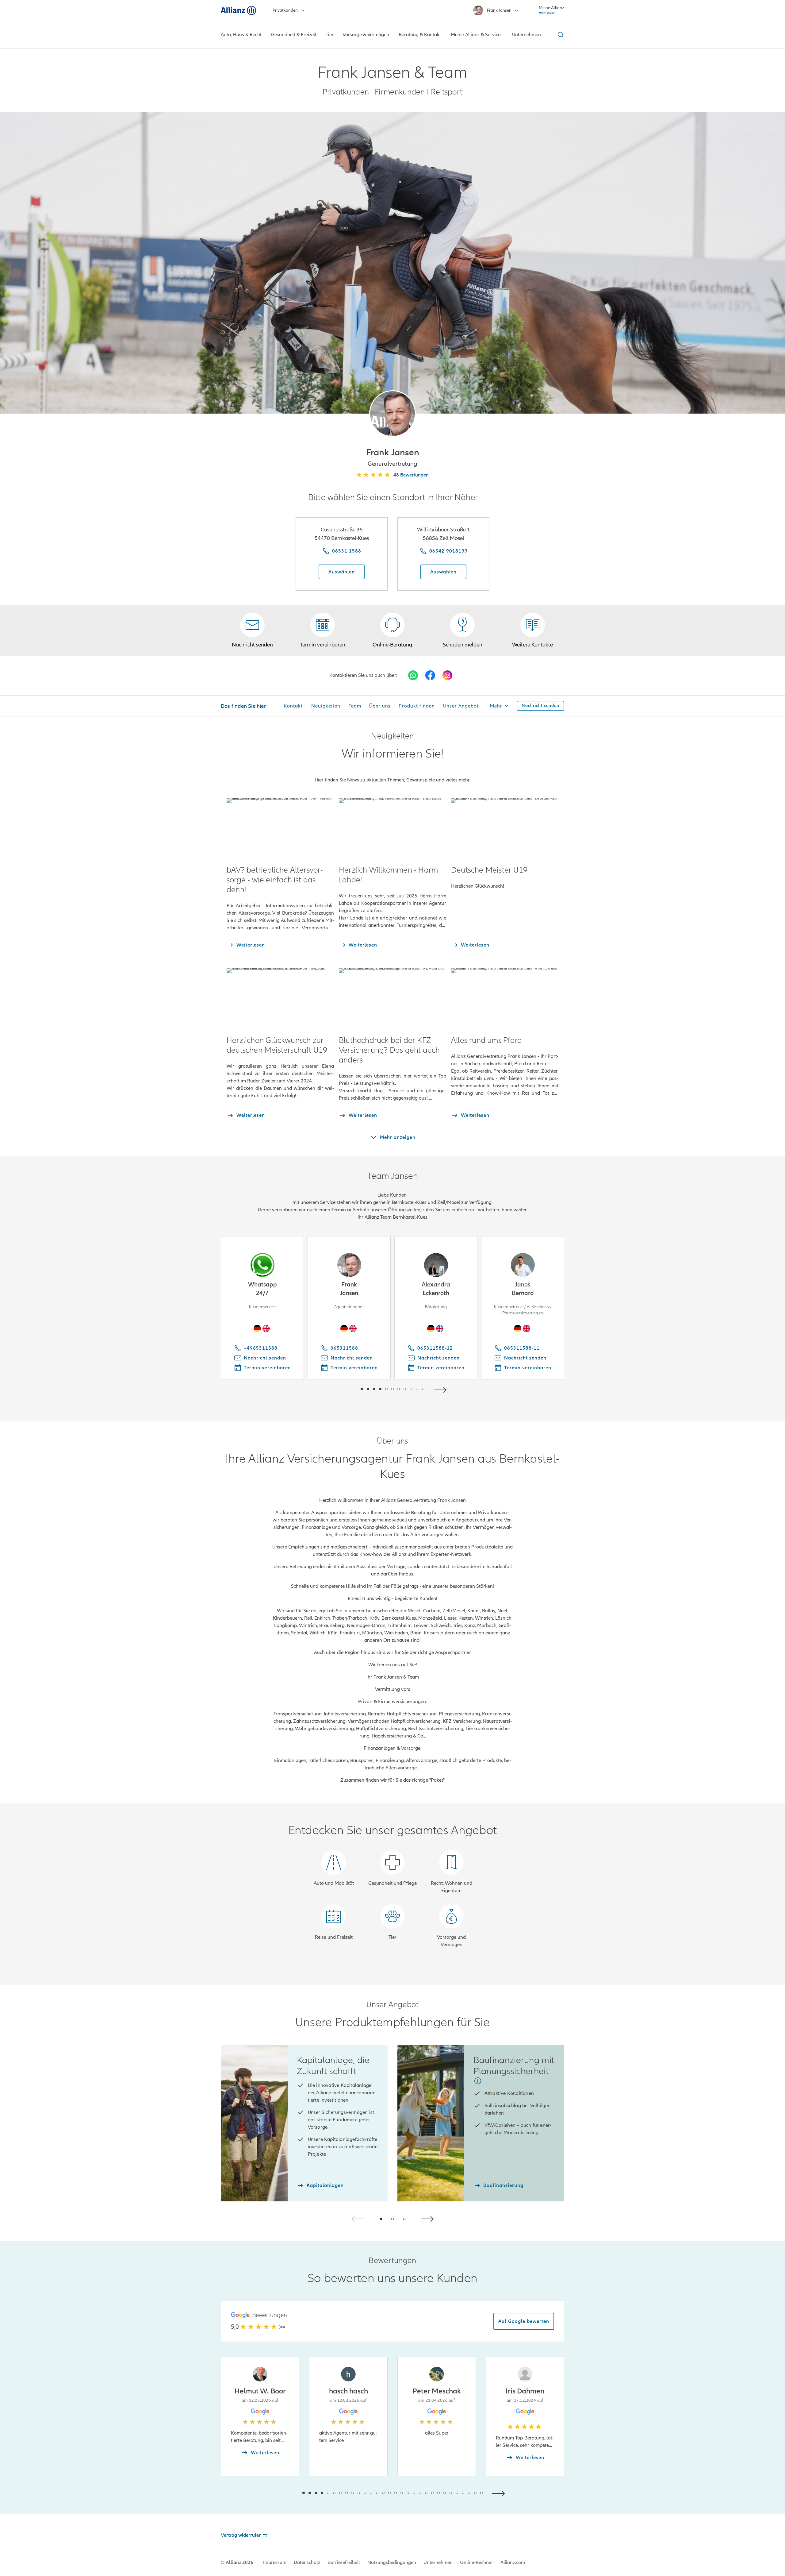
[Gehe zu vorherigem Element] (343, 1389)
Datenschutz (307, 2563)
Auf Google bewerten (524, 2321)
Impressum (275, 2563)
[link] (392, 631)
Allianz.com (513, 2563)
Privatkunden (285, 10)
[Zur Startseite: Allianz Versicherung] (238, 10)
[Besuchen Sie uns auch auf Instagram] (447, 675)
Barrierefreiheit (344, 2563)
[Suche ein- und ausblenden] (560, 35)
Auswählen (342, 572)
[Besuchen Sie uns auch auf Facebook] (430, 675)
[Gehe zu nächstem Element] (442, 1389)
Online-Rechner (477, 2563)
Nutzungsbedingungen (392, 2563)
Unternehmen (438, 2563)
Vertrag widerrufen (241, 2535)
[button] (392, 414)
